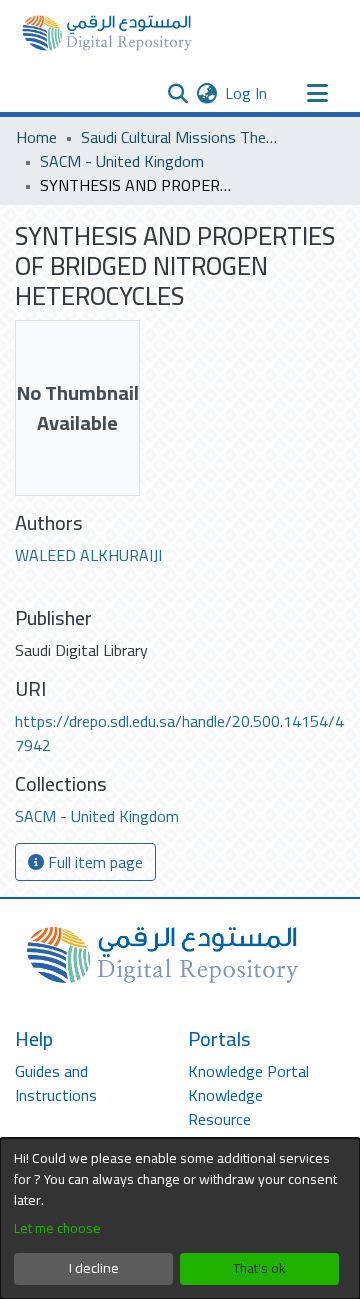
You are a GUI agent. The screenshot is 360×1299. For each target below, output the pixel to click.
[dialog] (180, 1218)
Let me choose (57, 1228)
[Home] (107, 33)
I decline (94, 1268)
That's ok (259, 1268)
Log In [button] (247, 93)
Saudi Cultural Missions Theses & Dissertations (181, 137)
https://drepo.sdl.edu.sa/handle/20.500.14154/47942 (179, 733)
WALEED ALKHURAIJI (88, 555)
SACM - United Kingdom (122, 161)
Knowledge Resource (225, 1107)
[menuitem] (206, 93)
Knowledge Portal (248, 1071)
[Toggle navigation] (317, 93)
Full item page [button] (93, 862)
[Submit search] (177, 93)
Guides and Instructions (56, 1083)
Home (36, 137)
